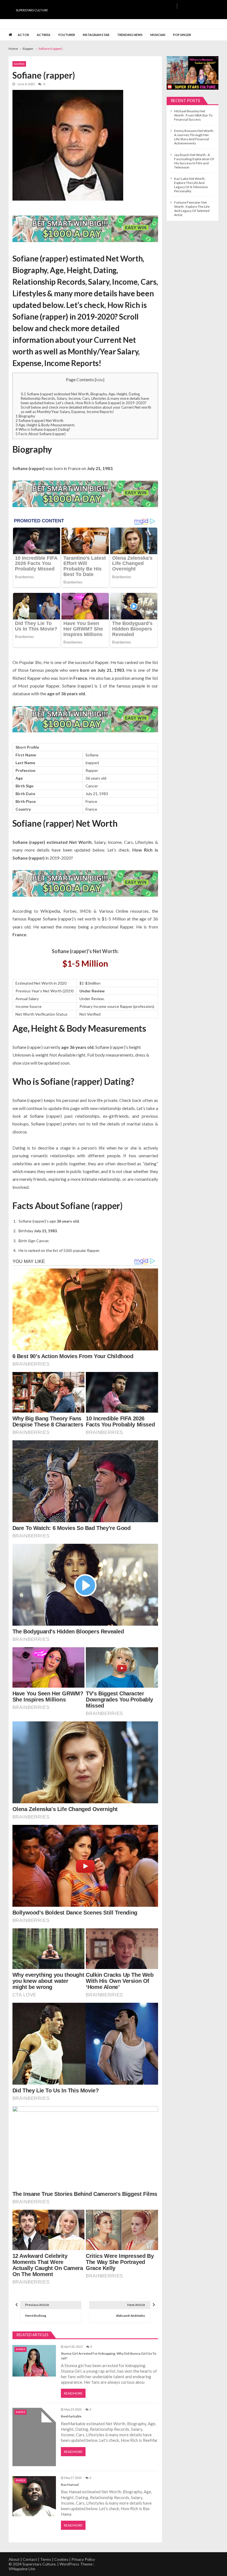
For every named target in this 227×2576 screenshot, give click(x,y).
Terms (46, 2559)
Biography (25, 416)
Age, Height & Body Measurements (45, 425)
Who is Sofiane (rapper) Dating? (43, 429)
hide (100, 380)
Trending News (130, 35)
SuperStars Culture (32, 10)
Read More (73, 2393)
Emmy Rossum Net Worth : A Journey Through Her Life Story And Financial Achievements (194, 137)
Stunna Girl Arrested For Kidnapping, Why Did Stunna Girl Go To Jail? (109, 2356)
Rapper (19, 64)
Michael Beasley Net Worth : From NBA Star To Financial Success (193, 115)
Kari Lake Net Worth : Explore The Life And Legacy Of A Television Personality (191, 185)
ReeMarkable (71, 2416)
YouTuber (67, 35)
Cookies (61, 2559)
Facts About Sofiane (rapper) (41, 434)
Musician (158, 35)
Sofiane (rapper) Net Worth (39, 421)
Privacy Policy (83, 2559)
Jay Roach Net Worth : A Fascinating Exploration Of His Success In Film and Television (194, 161)
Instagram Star (96, 35)
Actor (23, 35)
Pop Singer (182, 35)
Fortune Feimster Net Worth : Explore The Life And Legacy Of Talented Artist (192, 209)
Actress (44, 35)
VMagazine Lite (22, 2569)
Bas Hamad (70, 2485)
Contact (30, 2559)
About (14, 2559)
